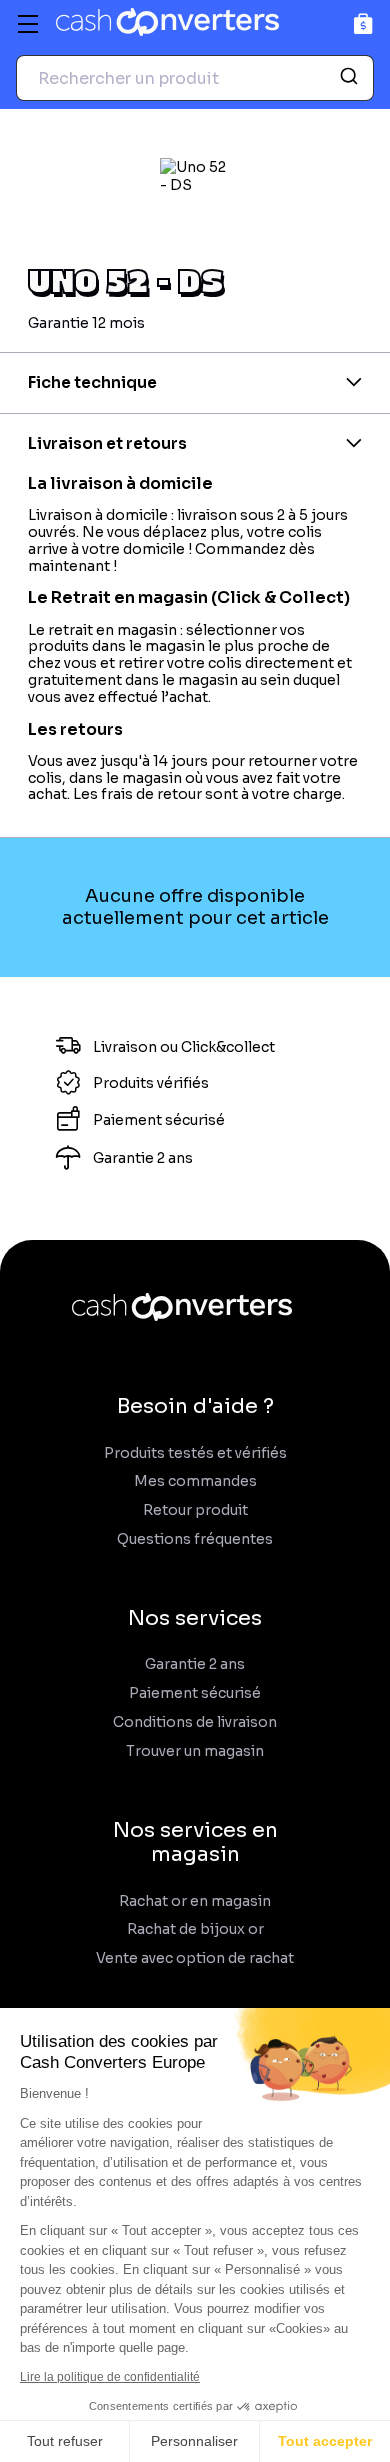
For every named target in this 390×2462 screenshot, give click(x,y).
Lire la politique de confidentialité (110, 2377)
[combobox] (195, 78)
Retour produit (195, 1510)
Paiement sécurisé (195, 1693)
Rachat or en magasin (195, 1901)
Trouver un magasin (195, 1751)
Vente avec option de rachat (195, 1958)
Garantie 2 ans (195, 1664)
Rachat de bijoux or (195, 1929)
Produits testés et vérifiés (195, 1453)
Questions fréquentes (195, 1539)
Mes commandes (195, 1481)
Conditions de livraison (195, 1722)
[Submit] (351, 78)
